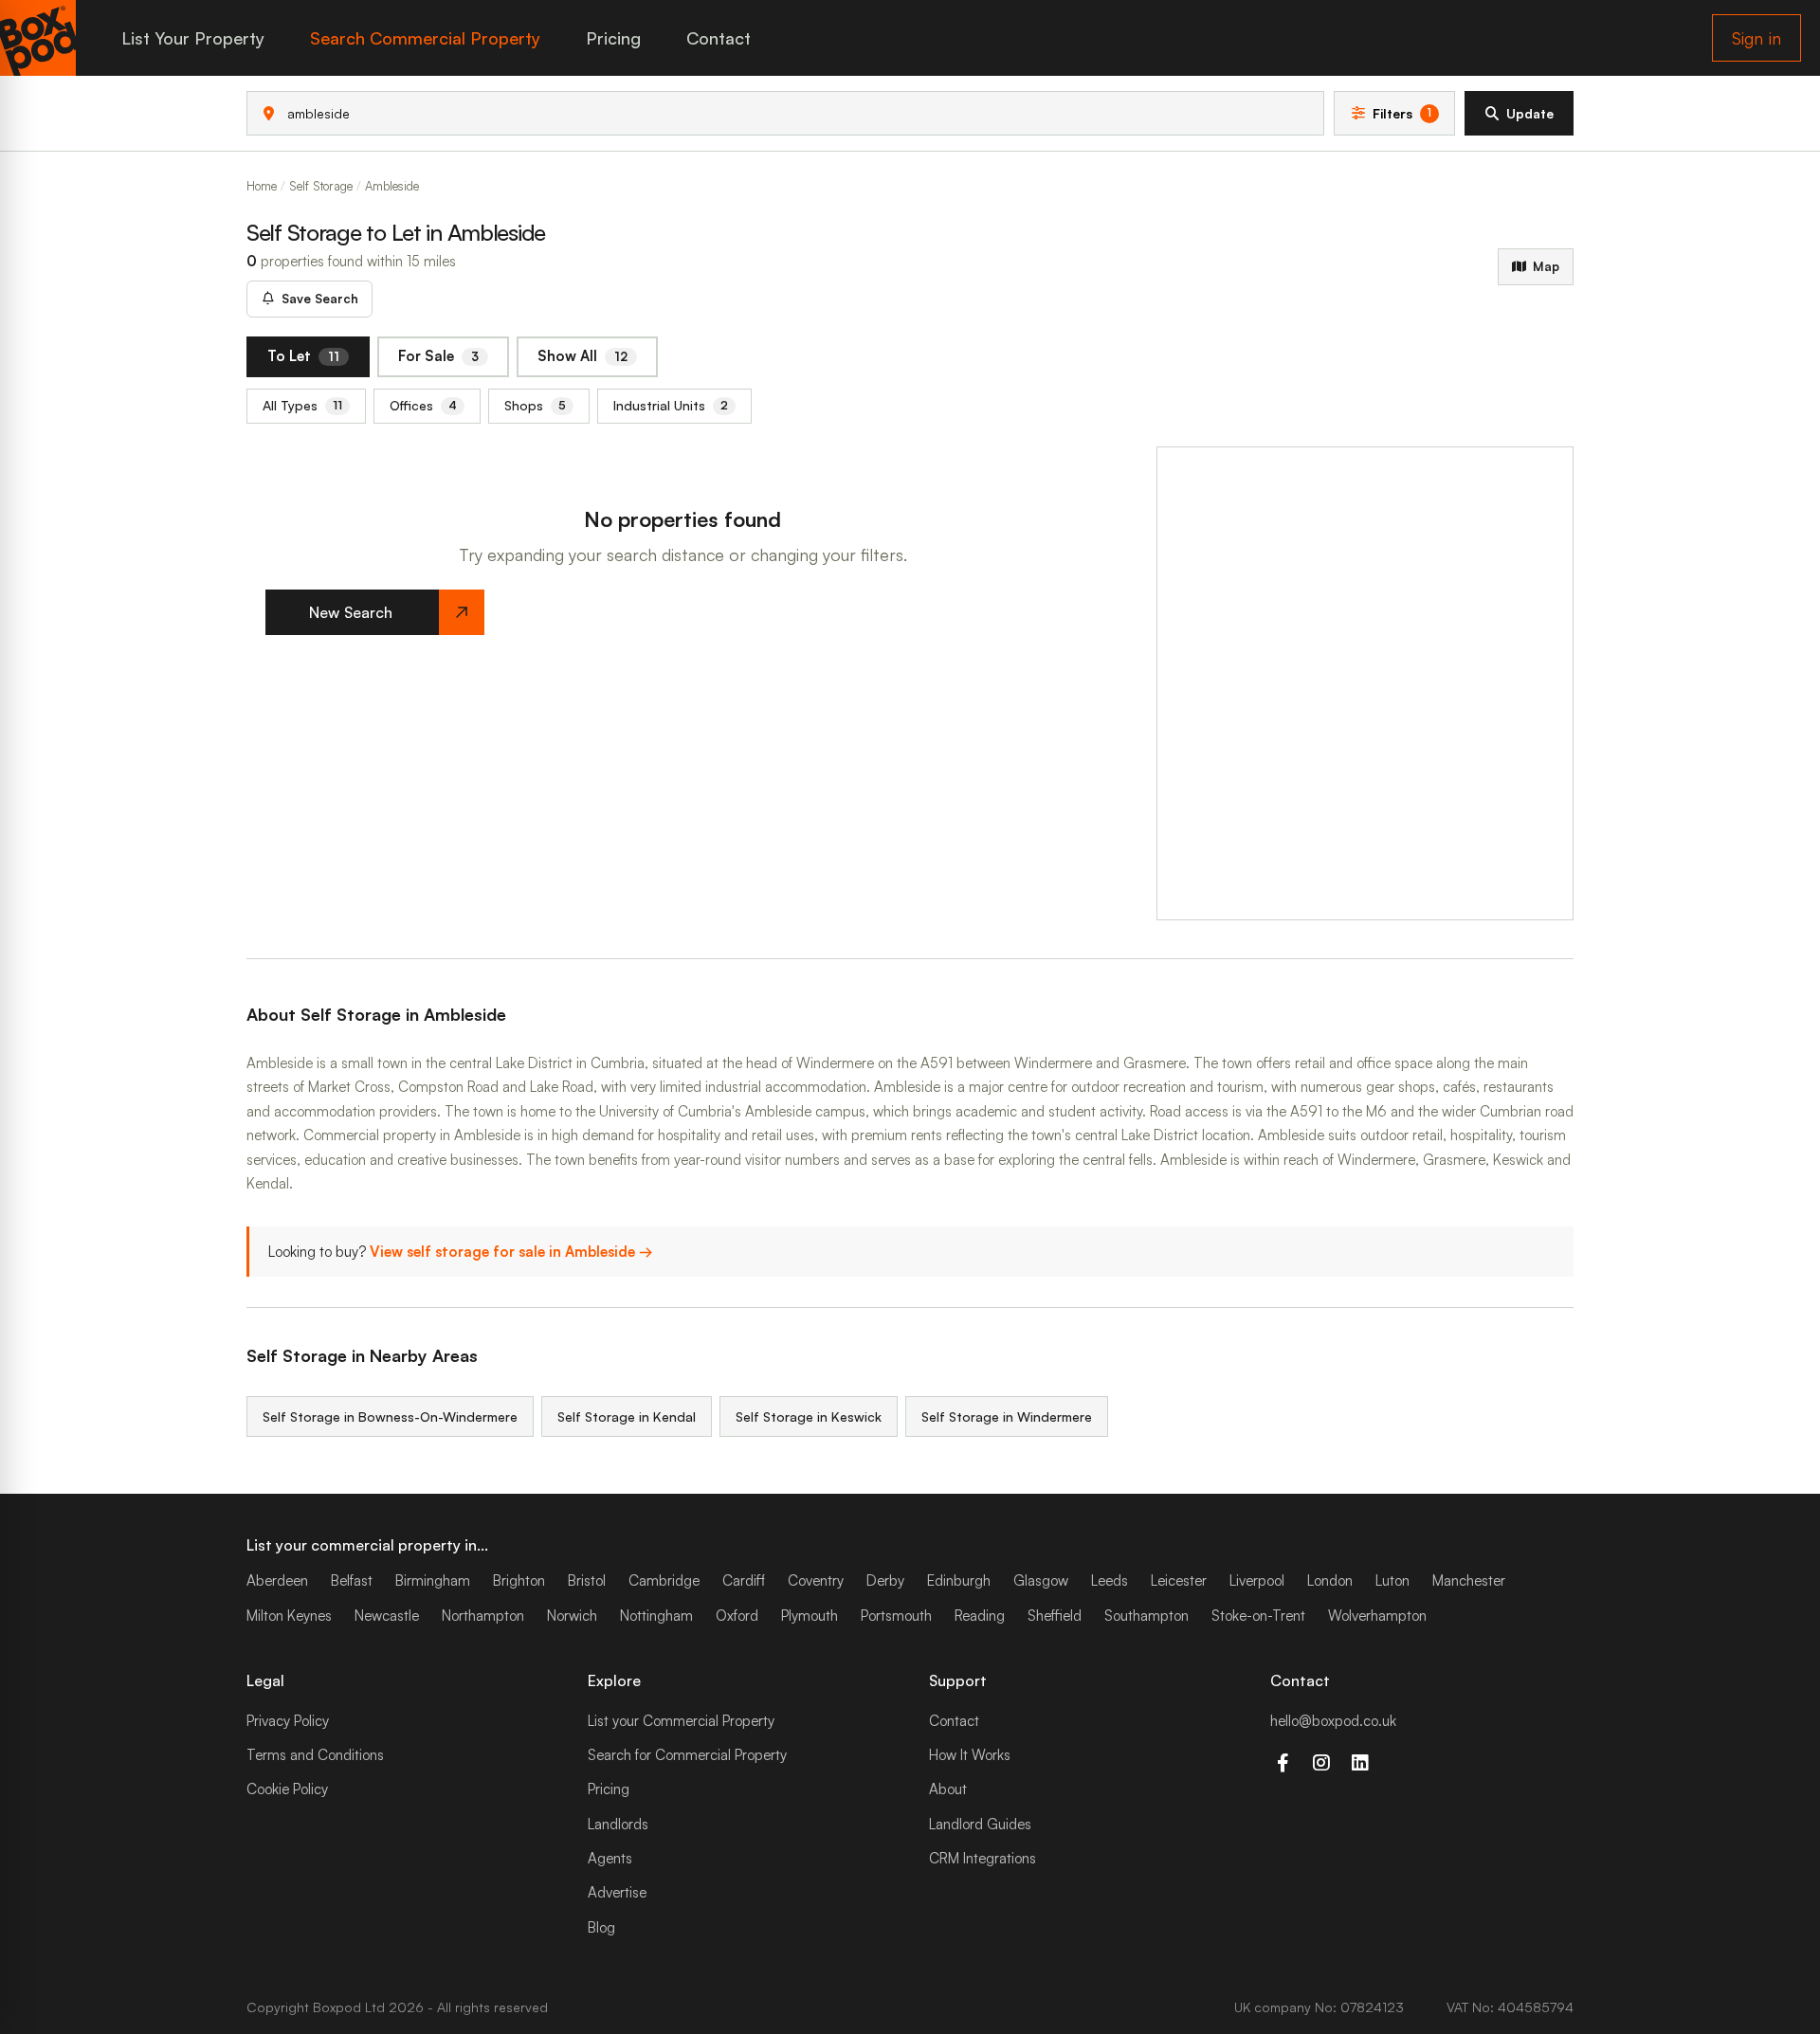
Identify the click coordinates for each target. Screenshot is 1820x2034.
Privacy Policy (288, 1721)
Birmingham (433, 1580)
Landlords (618, 1824)
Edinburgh (959, 1580)
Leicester (1179, 1580)
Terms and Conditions (315, 1755)
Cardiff (744, 1580)
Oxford (737, 1616)
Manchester (1469, 1580)
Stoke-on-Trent (1258, 1616)
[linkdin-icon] (1360, 1763)
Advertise (617, 1892)
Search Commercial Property (425, 38)
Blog (601, 1927)
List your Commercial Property (681, 1721)
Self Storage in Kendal (627, 1417)
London (1330, 1580)
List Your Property (193, 38)
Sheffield (1055, 1616)
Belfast (352, 1580)
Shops (535, 405)
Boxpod (337, 2007)
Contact (719, 38)
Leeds (1110, 1580)
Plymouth (810, 1616)
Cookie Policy (287, 1789)
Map (1546, 266)
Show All (582, 356)
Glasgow (1041, 1580)
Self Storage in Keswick (809, 1417)
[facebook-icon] (1282, 1763)
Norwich (572, 1616)
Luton (1392, 1580)
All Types (302, 405)
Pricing (613, 38)
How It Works (970, 1755)
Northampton (483, 1616)
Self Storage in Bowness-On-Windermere (390, 1417)
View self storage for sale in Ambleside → (511, 1252)
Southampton (1147, 1616)
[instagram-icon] (1321, 1763)
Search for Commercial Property (687, 1755)
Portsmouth (896, 1616)
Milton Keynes (289, 1616)
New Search (351, 612)
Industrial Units (671, 405)
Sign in (1756, 38)
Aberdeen (277, 1580)
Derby (885, 1580)
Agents (610, 1858)
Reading (980, 1616)
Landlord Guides (980, 1824)
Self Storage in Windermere (1007, 1417)
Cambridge (664, 1580)
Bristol (587, 1580)
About (948, 1789)
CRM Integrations (983, 1858)
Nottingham (656, 1616)
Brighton (519, 1580)
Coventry (816, 1580)
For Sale (438, 356)
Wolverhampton (1377, 1616)
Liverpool (1257, 1580)
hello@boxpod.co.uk (1333, 1721)
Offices (423, 405)
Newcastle (387, 1616)
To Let (303, 356)
